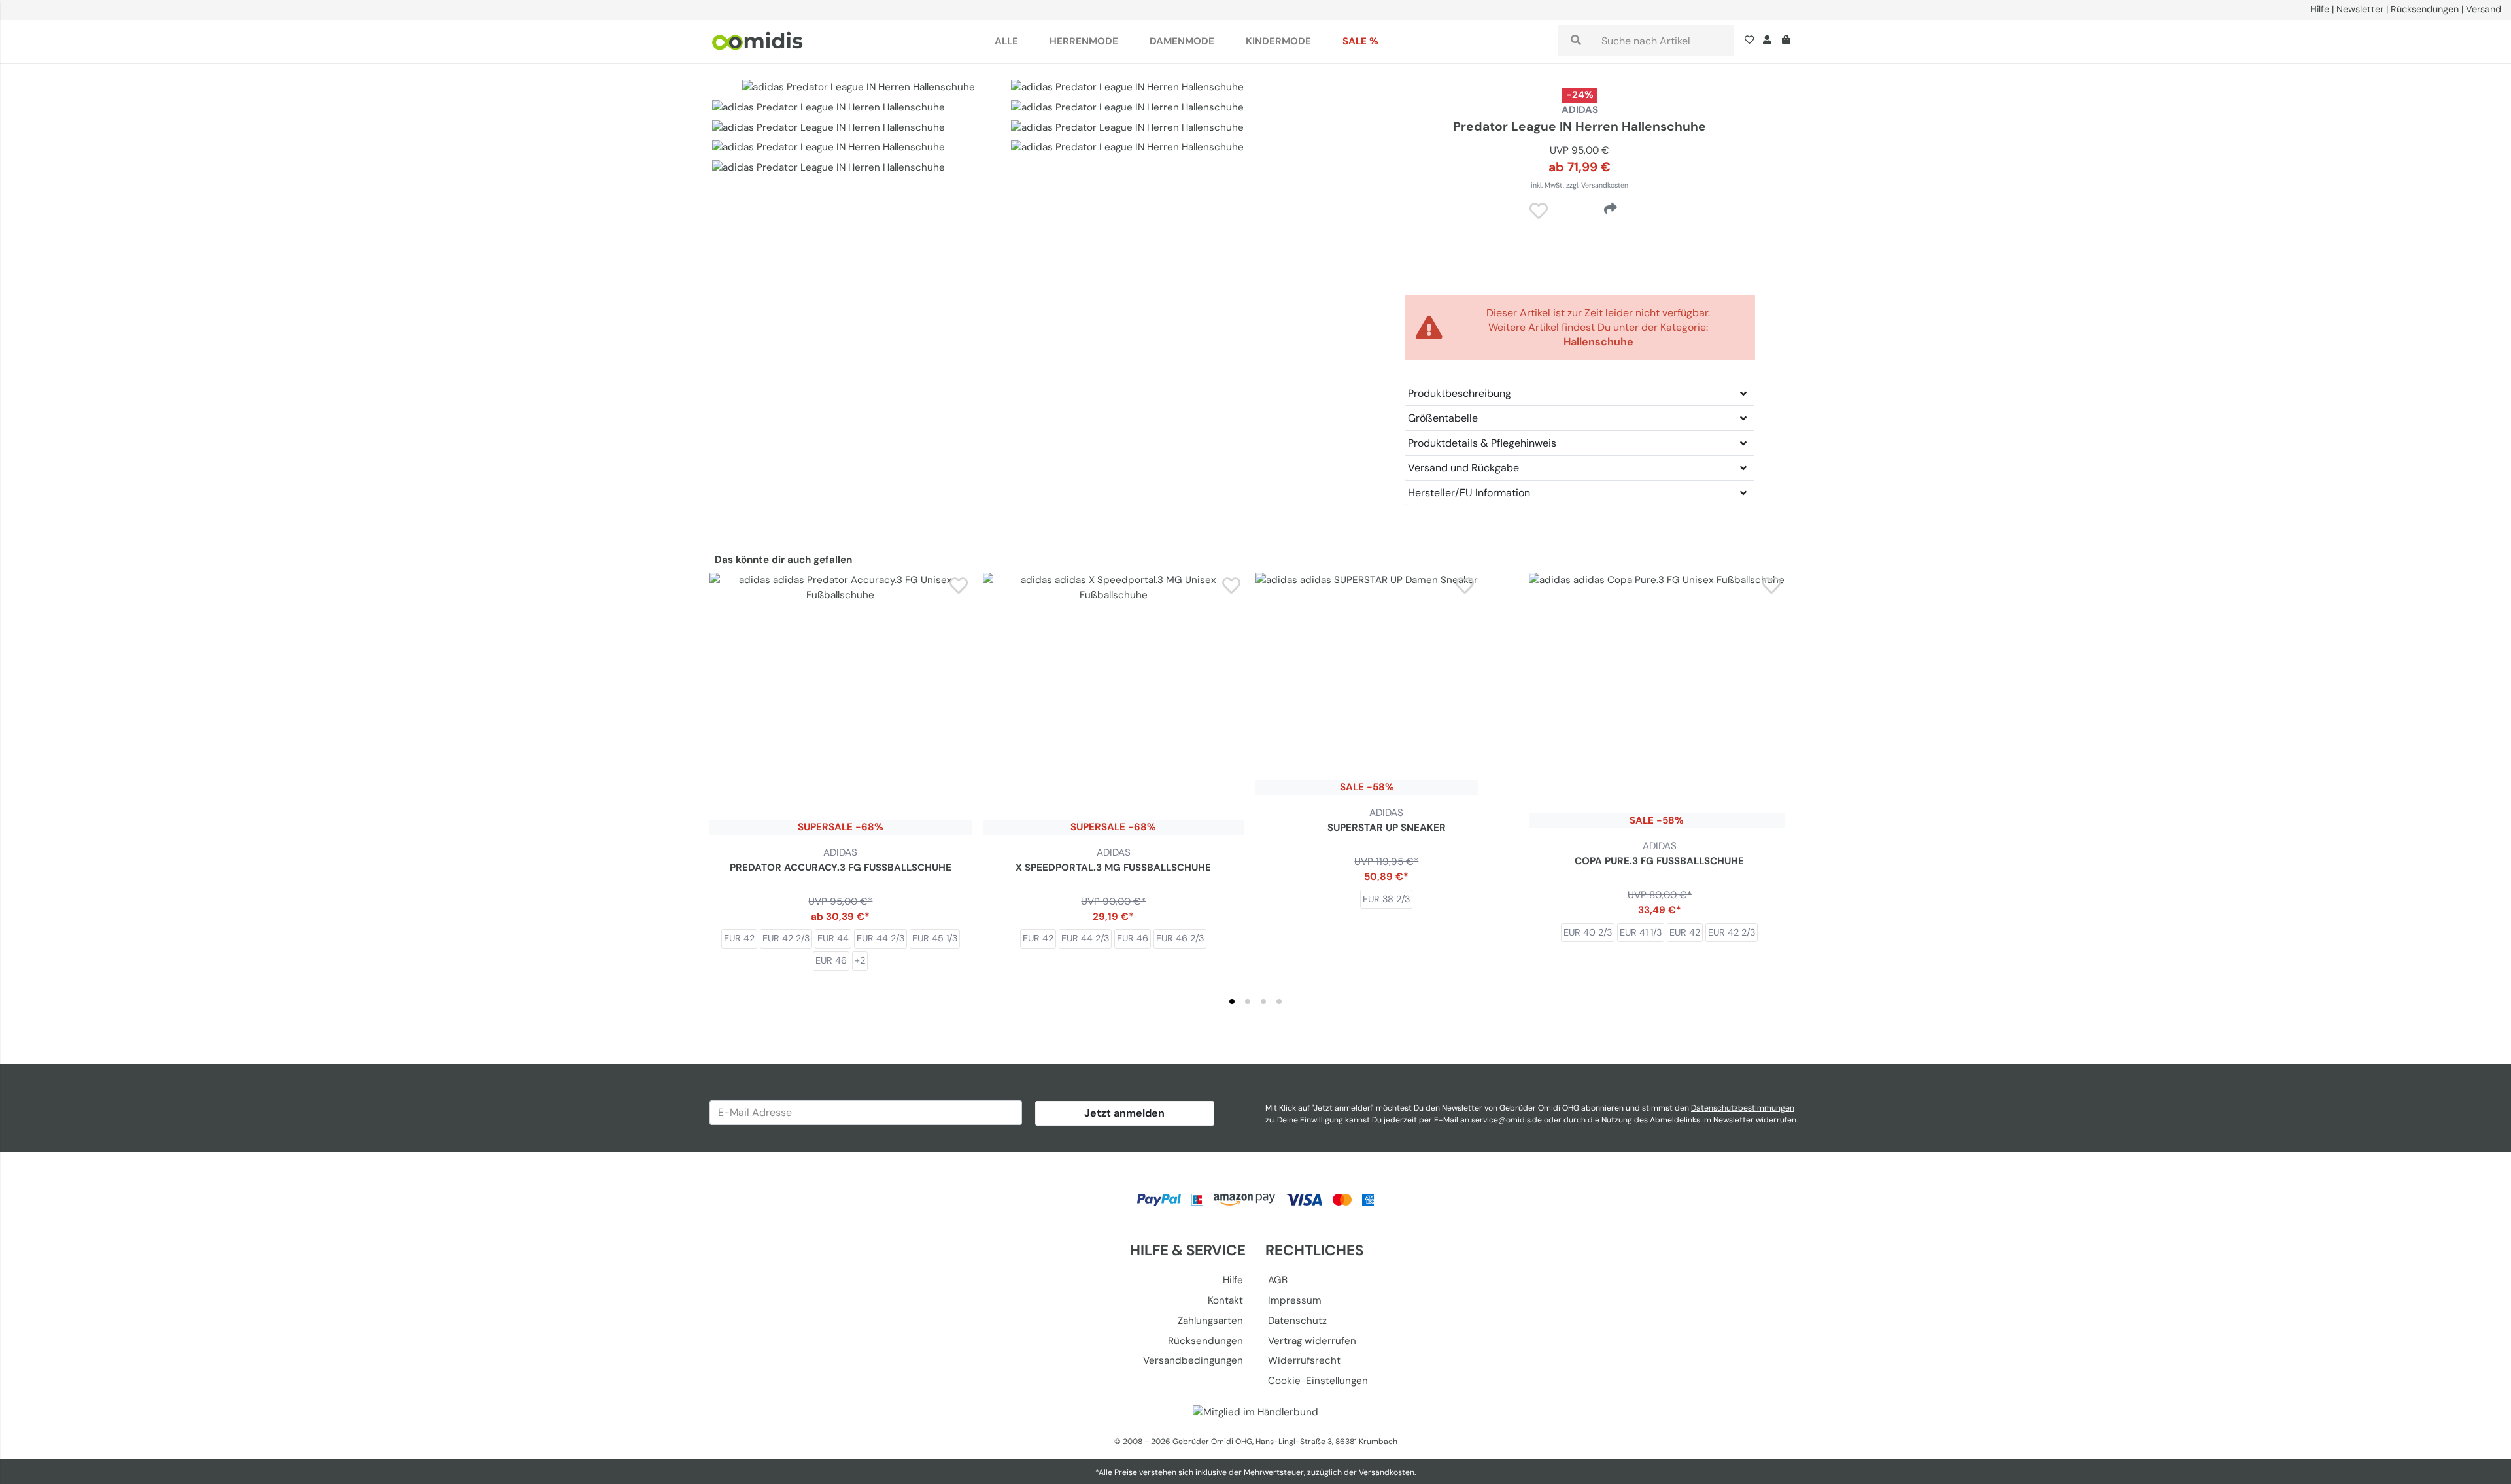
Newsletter (2360, 9)
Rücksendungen (2425, 9)
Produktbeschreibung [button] (1460, 393)
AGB (1278, 1280)
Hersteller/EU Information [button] (1469, 493)
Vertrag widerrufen (1312, 1341)
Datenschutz (1297, 1321)
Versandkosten (1387, 1472)
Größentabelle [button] (1443, 418)
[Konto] (1767, 41)
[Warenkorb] (1789, 41)
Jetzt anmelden (1124, 1113)
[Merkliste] (1752, 41)
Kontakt (1225, 1300)
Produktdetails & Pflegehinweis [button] (1482, 443)
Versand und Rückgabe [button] (1463, 468)
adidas (1580, 110)
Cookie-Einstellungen (1318, 1381)
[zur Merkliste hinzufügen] (959, 585)
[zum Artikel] (841, 704)
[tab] (1232, 1002)
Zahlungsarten (1210, 1321)
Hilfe (2320, 9)
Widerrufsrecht (1304, 1360)
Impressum (1295, 1300)
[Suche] (1576, 41)
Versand (2484, 9)
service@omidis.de (1507, 1120)
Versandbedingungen (1193, 1360)
